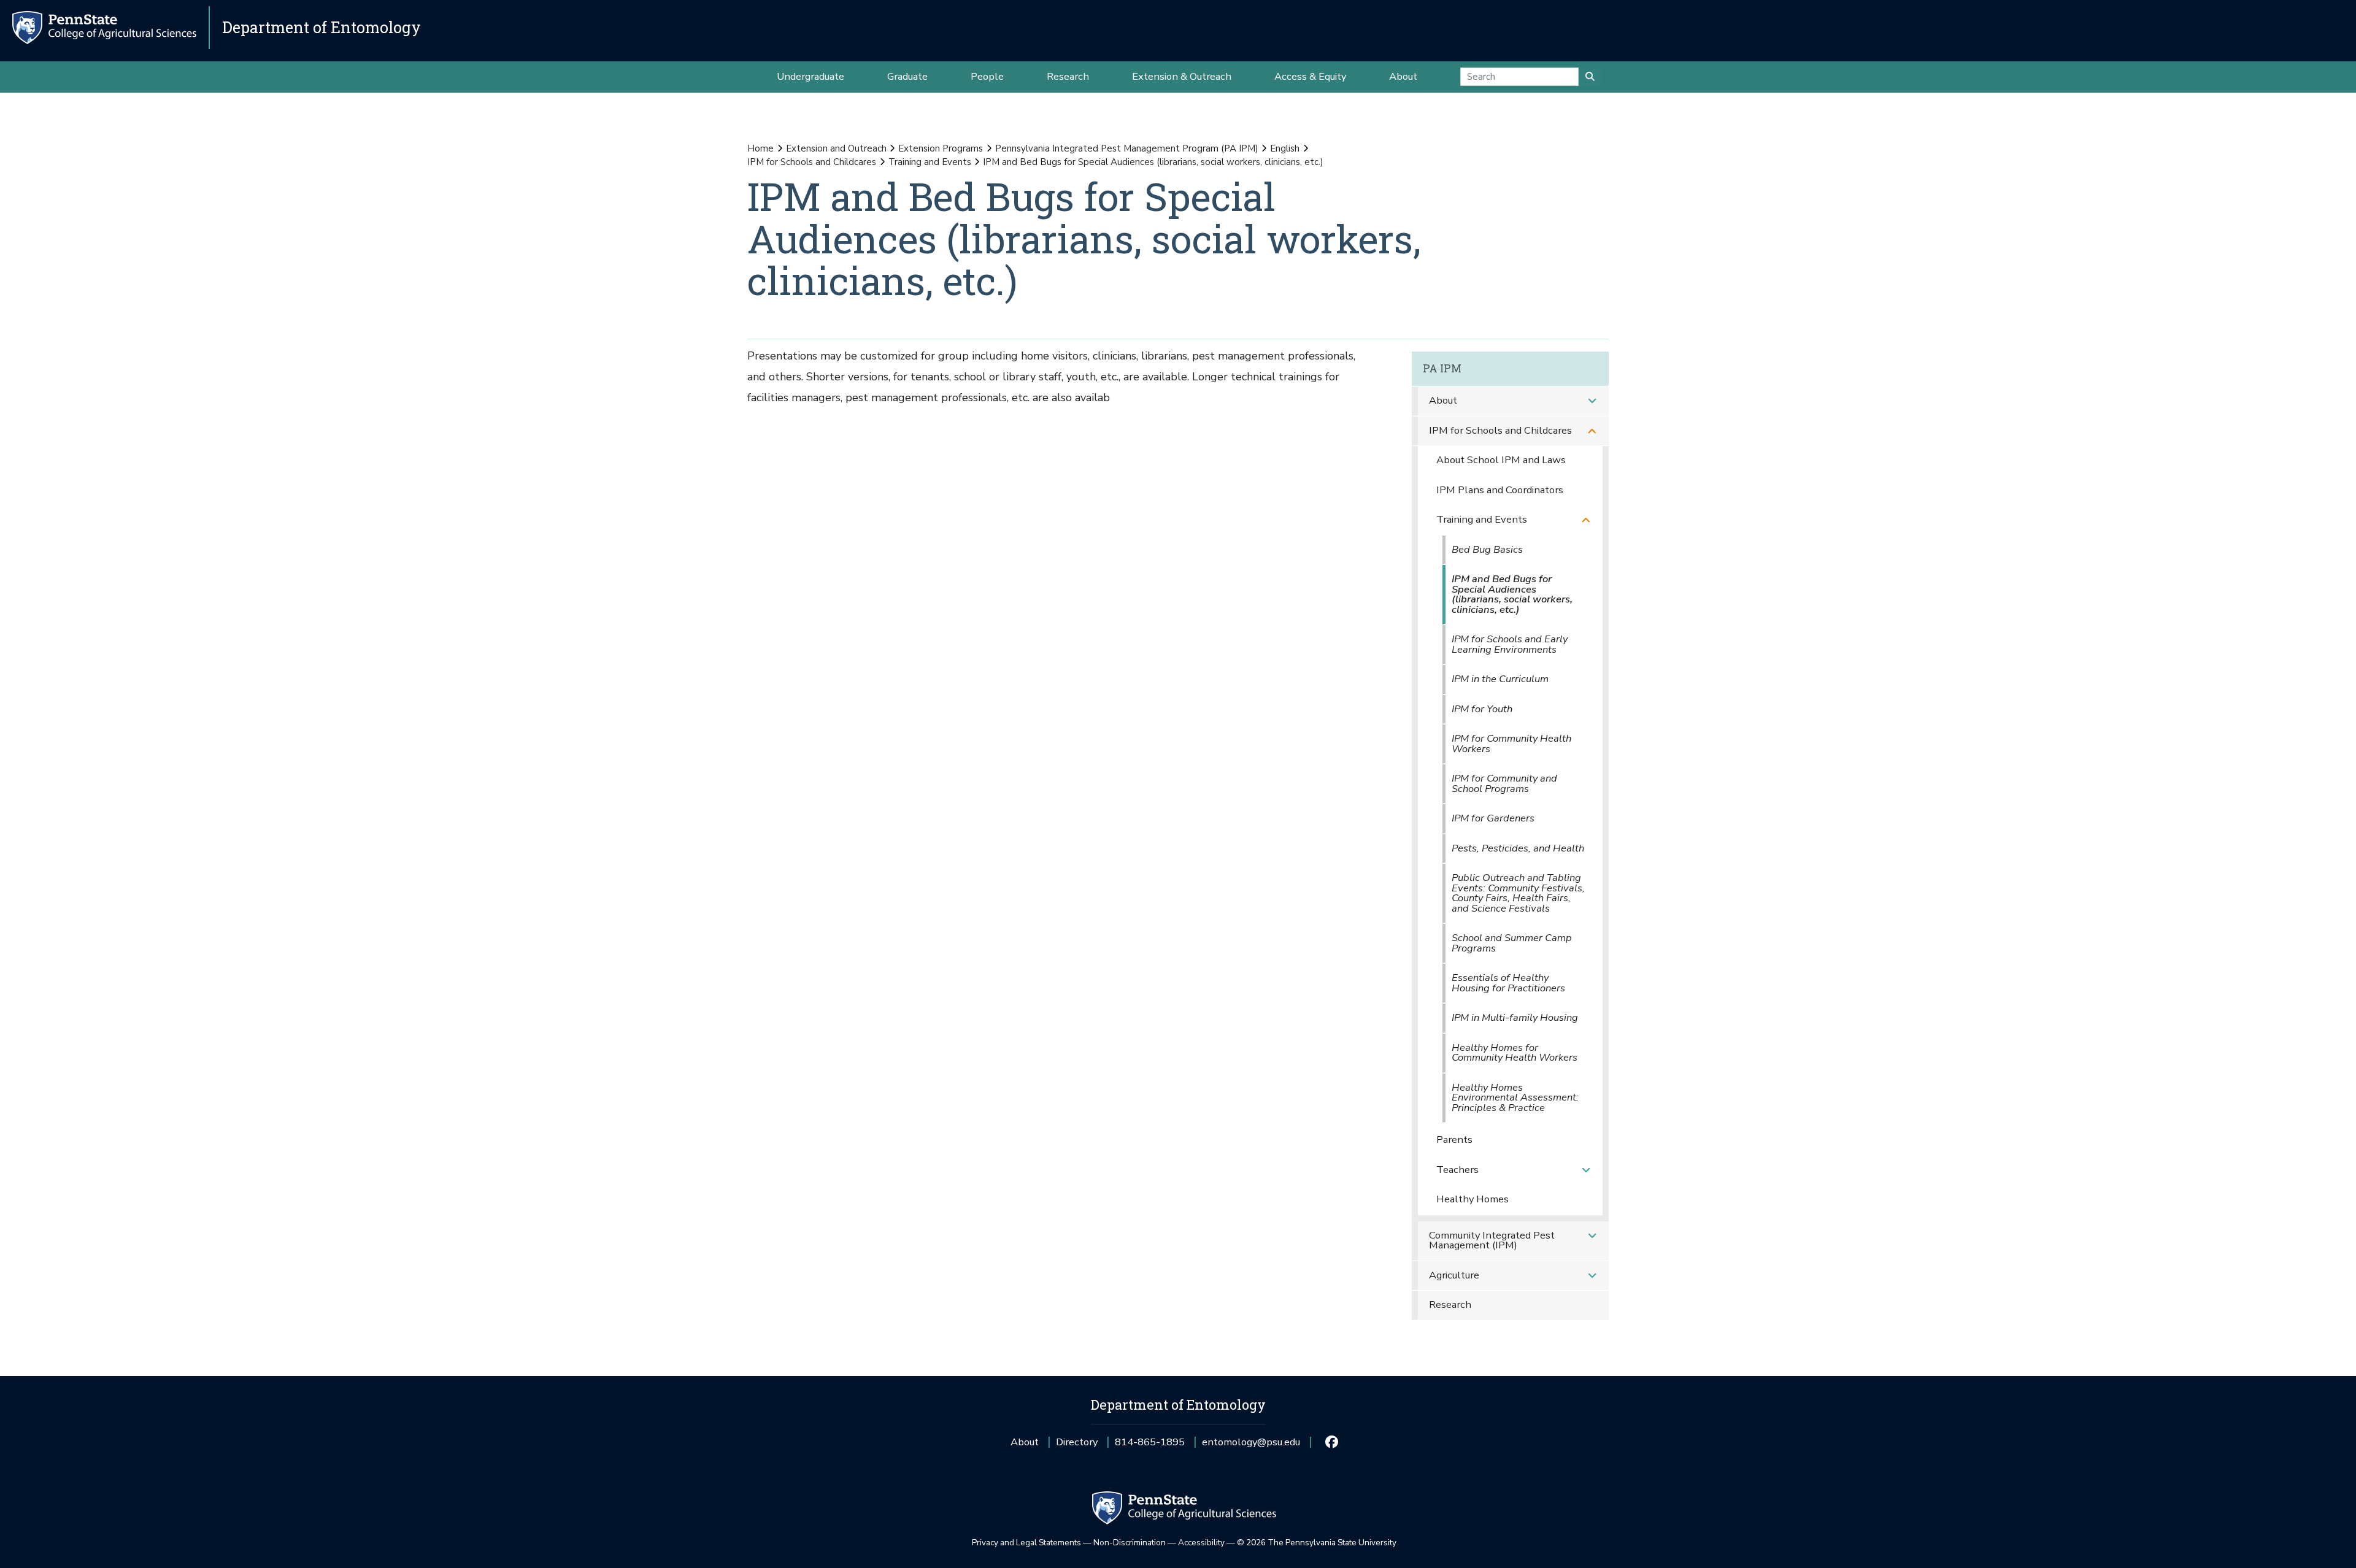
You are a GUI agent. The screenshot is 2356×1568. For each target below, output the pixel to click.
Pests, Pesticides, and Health (1518, 848)
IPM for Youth (1482, 709)
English (1285, 148)
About (1443, 400)
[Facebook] (1331, 1442)
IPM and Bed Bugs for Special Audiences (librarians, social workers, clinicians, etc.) (1512, 594)
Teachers (1457, 1170)
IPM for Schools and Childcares (812, 162)
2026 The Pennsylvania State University (1317, 1543)
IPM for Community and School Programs (1504, 783)
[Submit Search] (1590, 77)
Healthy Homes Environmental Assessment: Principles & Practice (1515, 1097)
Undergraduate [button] (810, 76)
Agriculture (1454, 1275)
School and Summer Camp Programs (1512, 943)
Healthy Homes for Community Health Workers (1515, 1053)
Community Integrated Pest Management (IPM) (1492, 1240)
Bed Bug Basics (1487, 549)
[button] (1592, 401)
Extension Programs (941, 148)
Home (760, 148)
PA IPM (1442, 368)
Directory (1077, 1442)
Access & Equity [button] (1310, 76)
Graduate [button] (907, 76)
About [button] (1403, 76)
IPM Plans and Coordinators (1500, 490)
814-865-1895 (1150, 1446)
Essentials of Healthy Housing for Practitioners (1508, 983)
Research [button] (1068, 76)
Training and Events (930, 162)
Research (1450, 1305)
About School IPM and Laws (1501, 460)
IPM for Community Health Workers (1511, 744)
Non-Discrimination (1130, 1543)
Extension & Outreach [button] (1182, 76)
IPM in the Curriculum (1500, 679)
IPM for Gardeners (1493, 818)
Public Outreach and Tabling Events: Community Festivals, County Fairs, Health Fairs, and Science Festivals (1518, 893)
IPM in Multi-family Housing (1515, 1017)
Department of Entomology (321, 27)
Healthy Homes (1472, 1199)
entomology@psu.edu (1251, 1446)
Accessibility (1201, 1543)
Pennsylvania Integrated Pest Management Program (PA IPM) (1127, 148)
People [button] (987, 76)
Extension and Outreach (836, 148)
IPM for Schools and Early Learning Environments (1510, 644)
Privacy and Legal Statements (1026, 1543)
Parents (1454, 1139)
